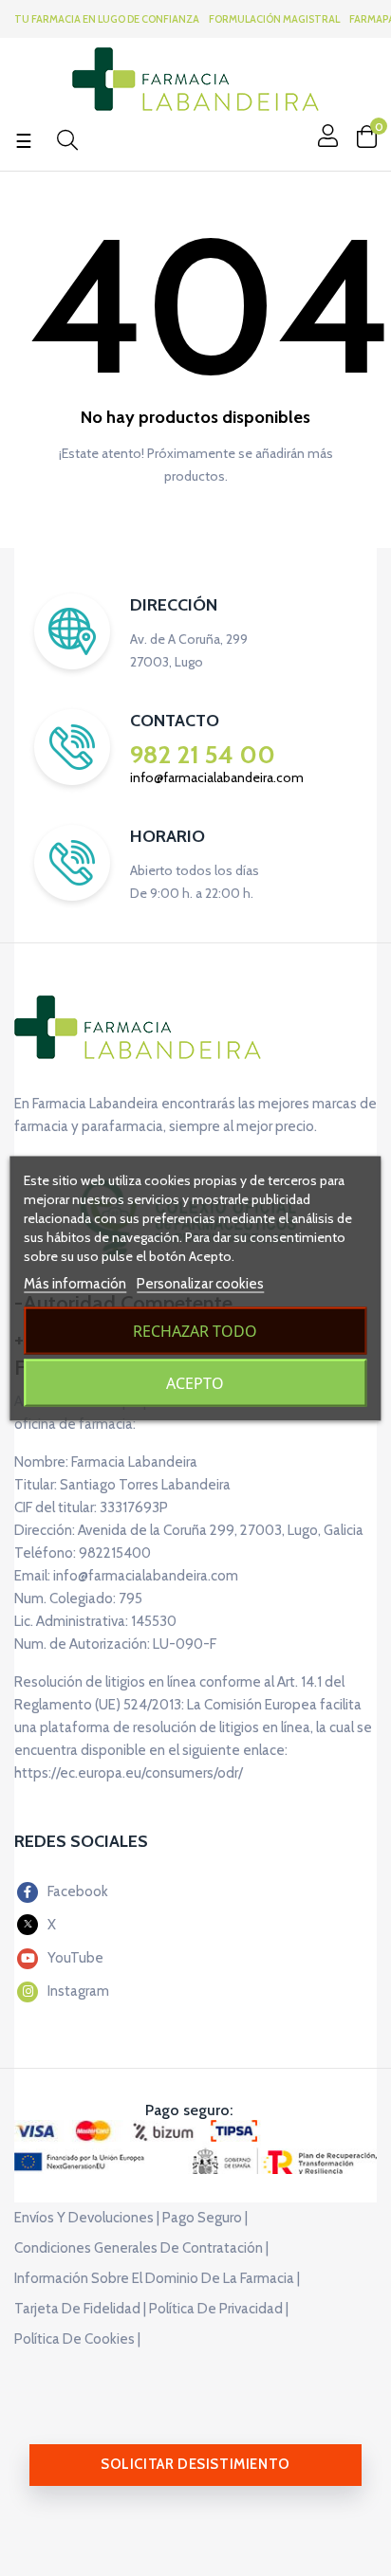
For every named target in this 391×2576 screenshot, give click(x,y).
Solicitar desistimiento (195, 2464)
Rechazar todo (195, 1330)
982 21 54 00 (203, 755)
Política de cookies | (77, 2339)
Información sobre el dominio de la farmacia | (157, 2278)
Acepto (195, 1382)
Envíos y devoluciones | (87, 2218)
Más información (75, 1283)
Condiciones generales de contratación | (141, 2248)
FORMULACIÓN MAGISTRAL (274, 19)
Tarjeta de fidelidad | (80, 2309)
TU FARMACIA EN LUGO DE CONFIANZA (107, 19)
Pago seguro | (205, 2218)
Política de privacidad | (219, 2309)
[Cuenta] (326, 136)
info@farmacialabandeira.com (217, 777)
